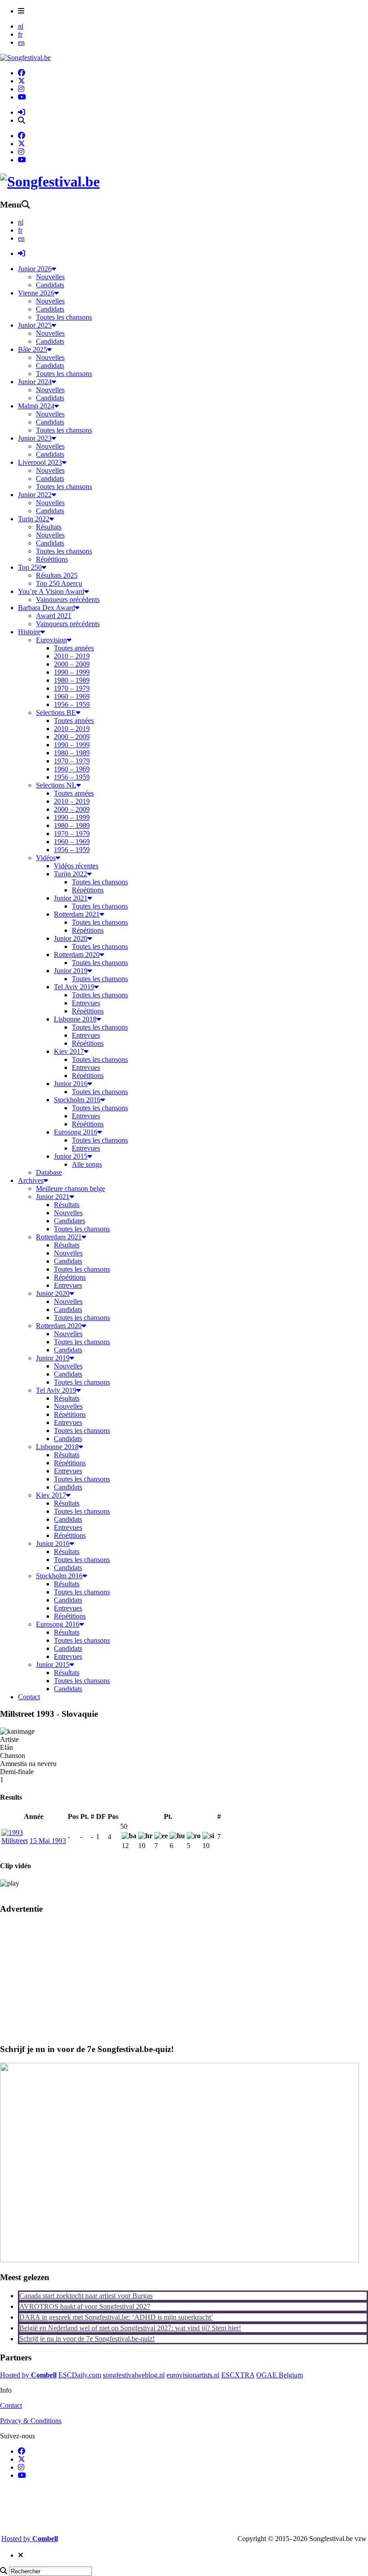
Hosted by (28, 2375)
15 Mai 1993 (48, 1841)
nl (21, 26)
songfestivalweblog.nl (134, 2375)
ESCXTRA (238, 2375)
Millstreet (15, 1841)
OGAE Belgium (280, 2375)
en (21, 42)
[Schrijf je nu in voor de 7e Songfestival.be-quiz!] (180, 2260)
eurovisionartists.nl (193, 2375)
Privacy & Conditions (31, 2421)
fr (20, 34)
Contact (11, 2405)
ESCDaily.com (80, 2375)
